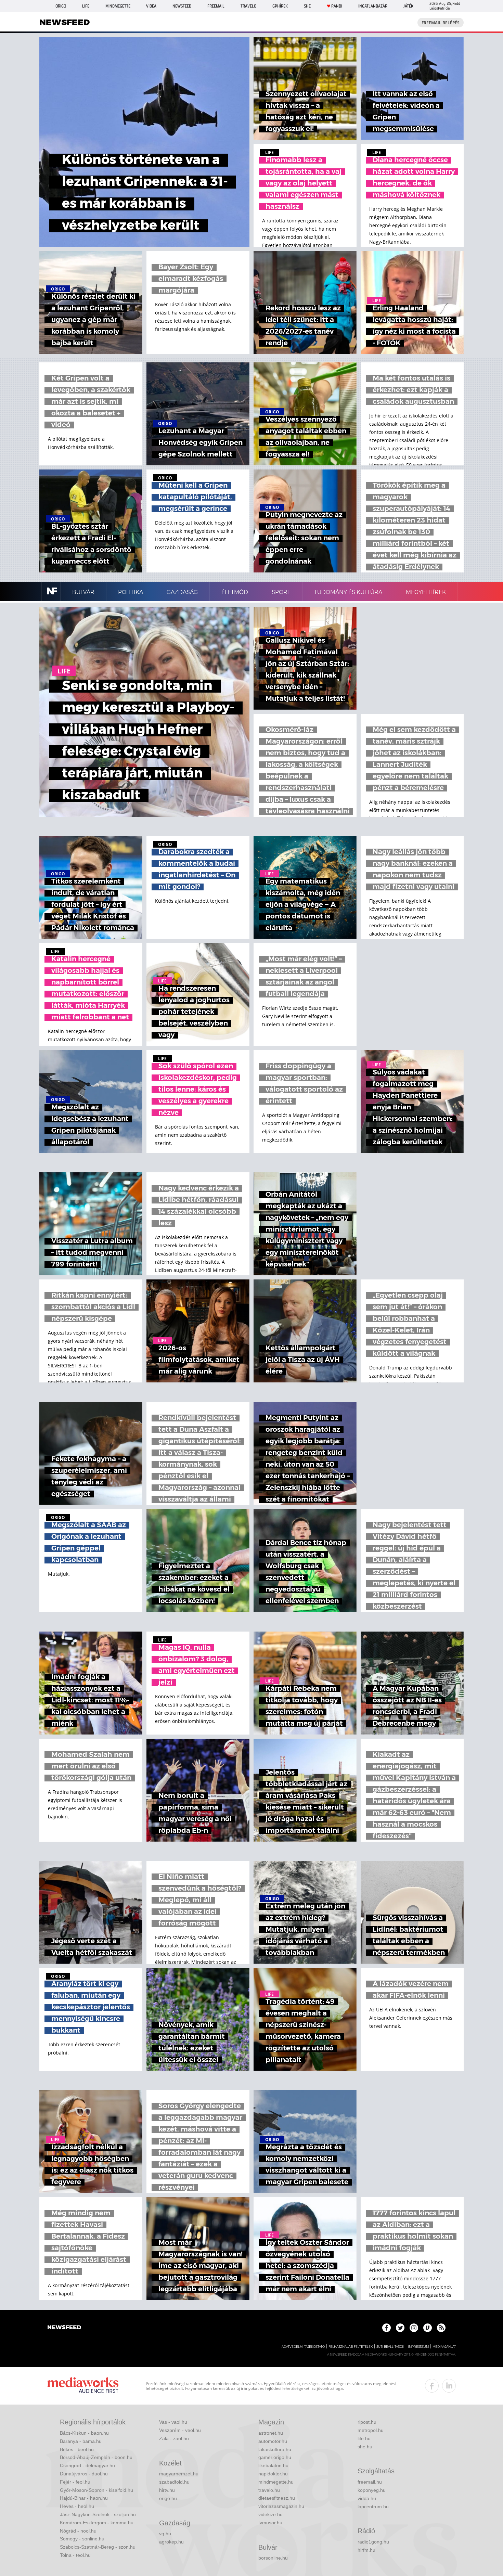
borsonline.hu (273, 2558)
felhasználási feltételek (351, 2347)
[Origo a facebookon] (386, 2328)
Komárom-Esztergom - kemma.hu (97, 2523)
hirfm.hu (366, 2550)
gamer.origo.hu (275, 2457)
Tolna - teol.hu (75, 2555)
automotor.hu (273, 2441)
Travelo (248, 6)
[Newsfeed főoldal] (64, 2328)
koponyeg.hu (372, 2490)
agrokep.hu (171, 2542)
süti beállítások (390, 2347)
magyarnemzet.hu (179, 2474)
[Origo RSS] (441, 2328)
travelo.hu (269, 2490)
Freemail (216, 6)
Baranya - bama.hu (81, 2441)
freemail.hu (370, 2482)
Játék (408, 6)
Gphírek (280, 6)
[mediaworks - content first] (83, 2386)
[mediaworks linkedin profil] (449, 2386)
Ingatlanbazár (373, 6)
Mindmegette (118, 6)
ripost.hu (367, 2422)
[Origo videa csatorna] (428, 2328)
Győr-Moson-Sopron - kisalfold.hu (96, 2490)
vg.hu (165, 2534)
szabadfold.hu (174, 2482)
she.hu (365, 2447)
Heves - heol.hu (77, 2506)
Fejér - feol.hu (75, 2482)
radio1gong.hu (373, 2542)
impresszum (418, 2347)
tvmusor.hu (270, 2523)
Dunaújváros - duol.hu (84, 2474)
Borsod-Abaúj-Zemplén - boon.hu (96, 2457)
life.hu (364, 2438)
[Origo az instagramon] (414, 2328)
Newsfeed (182, 6)
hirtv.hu (167, 2490)
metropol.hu (371, 2430)
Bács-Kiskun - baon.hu (84, 2433)
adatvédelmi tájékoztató (303, 2347)
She (307, 6)
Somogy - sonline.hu (82, 2539)
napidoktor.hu (273, 2474)
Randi (337, 6)
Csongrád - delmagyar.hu (87, 2465)
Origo (61, 6)
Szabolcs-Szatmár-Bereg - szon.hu (98, 2547)
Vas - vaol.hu (173, 2422)
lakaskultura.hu (275, 2449)
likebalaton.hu (273, 2465)
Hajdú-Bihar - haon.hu (84, 2498)
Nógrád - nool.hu (78, 2531)
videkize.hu (270, 2514)
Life (86, 6)
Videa (151, 6)
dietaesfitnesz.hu (277, 2498)
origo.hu (168, 2498)
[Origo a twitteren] (400, 2328)
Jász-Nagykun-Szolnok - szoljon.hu (98, 2514)
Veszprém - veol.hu (180, 2430)
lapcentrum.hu (373, 2507)
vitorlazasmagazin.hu (281, 2506)
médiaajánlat (444, 2347)
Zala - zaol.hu (174, 2438)
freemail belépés (441, 23)
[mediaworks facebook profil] (432, 2386)
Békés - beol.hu (77, 2449)
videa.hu (367, 2498)
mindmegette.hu (276, 2482)
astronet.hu (271, 2433)
